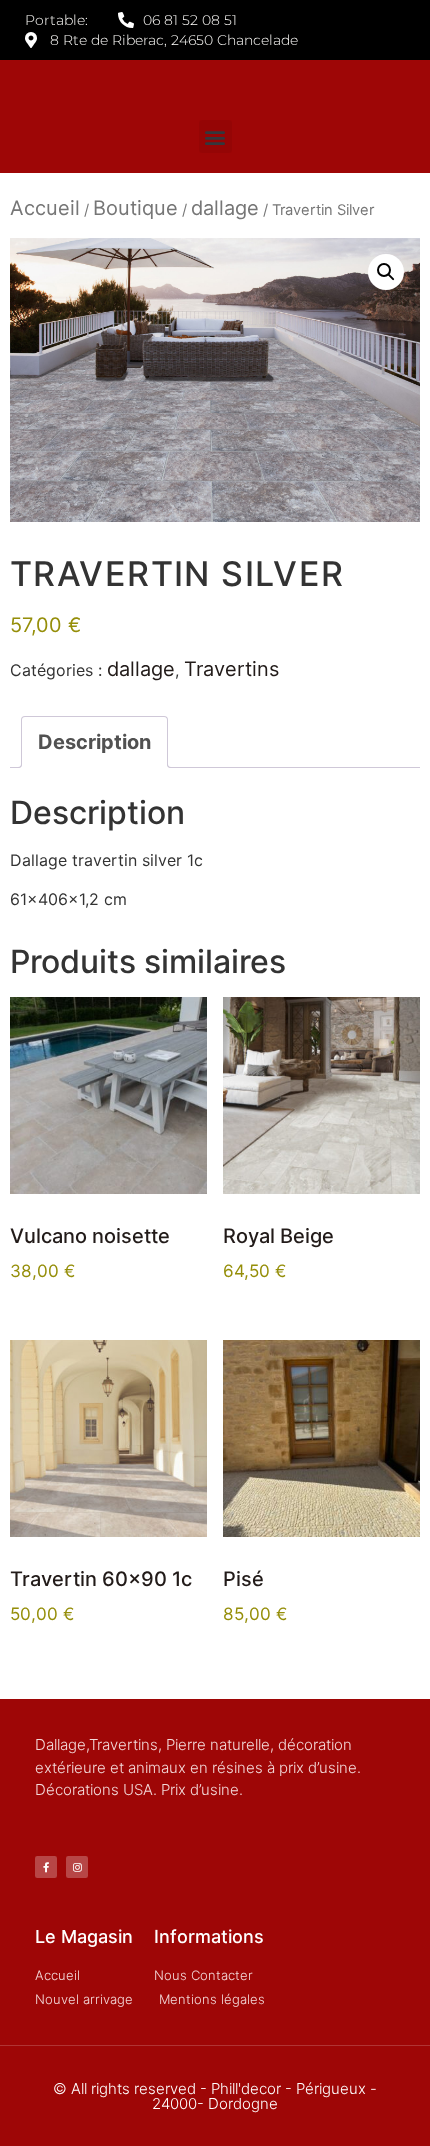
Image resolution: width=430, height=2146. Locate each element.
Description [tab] (94, 742)
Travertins (231, 669)
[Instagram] (77, 1867)
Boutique (135, 208)
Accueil (45, 208)
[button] (215, 136)
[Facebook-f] (46, 1867)
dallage (225, 208)
